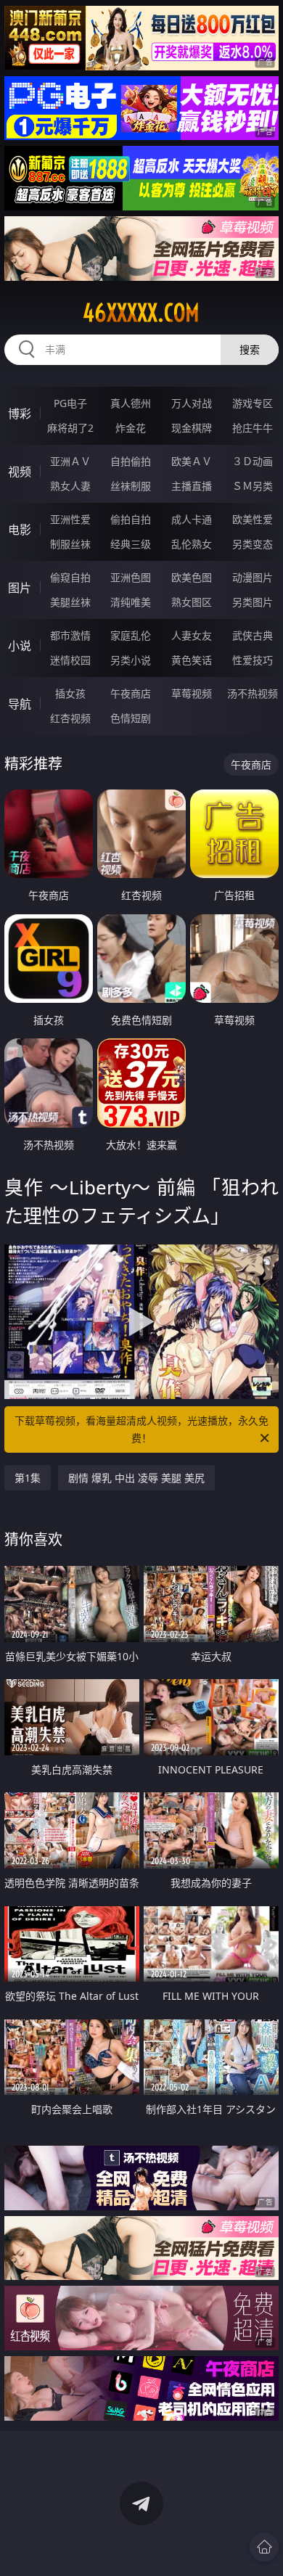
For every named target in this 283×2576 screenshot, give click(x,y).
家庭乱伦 (131, 635)
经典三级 (131, 544)
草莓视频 (192, 693)
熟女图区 (192, 602)
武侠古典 (253, 635)
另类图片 (253, 602)
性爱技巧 (253, 660)
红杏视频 (70, 718)
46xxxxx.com (141, 313)
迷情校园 (70, 660)
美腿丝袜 (70, 602)
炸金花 (131, 428)
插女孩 (70, 693)
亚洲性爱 (70, 519)
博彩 (20, 414)
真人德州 (131, 403)
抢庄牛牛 (253, 428)
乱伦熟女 (192, 544)
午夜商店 (131, 693)
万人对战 (192, 403)
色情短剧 (131, 718)
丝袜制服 (131, 486)
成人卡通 (192, 519)
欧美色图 (192, 577)
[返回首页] (264, 2547)
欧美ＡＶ (192, 461)
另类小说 (131, 660)
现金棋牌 (192, 428)
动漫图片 (253, 577)
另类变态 (253, 544)
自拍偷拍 (131, 461)
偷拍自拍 (131, 519)
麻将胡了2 (70, 428)
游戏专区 (253, 403)
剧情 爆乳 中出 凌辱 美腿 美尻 (136, 1478)
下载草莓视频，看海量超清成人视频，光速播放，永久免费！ (141, 1429)
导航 (20, 704)
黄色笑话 (192, 660)
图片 (20, 588)
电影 (20, 530)
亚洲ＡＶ (70, 461)
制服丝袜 (70, 544)
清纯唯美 (131, 602)
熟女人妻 (70, 486)
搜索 (250, 349)
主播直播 (192, 486)
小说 (20, 646)
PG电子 (70, 403)
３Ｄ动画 (253, 461)
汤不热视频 (253, 693)
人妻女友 (192, 635)
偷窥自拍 (70, 577)
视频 (20, 472)
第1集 (28, 1478)
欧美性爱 (253, 519)
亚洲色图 (131, 577)
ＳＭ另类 (253, 486)
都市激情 (70, 635)
